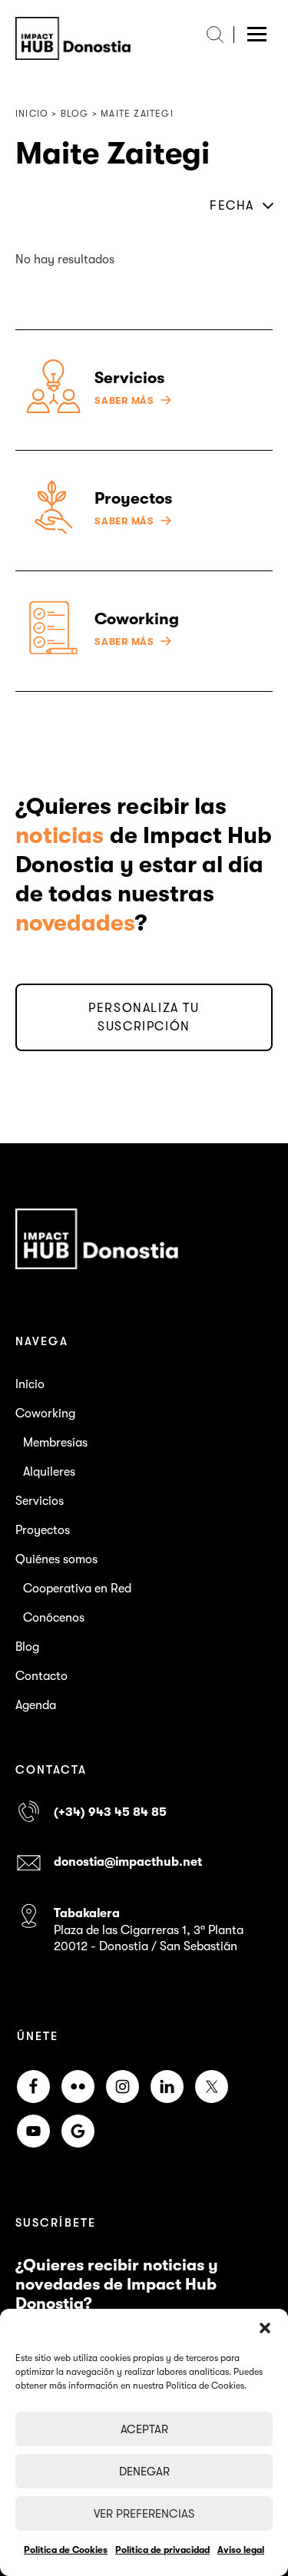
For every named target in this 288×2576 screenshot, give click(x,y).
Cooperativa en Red (77, 1589)
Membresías (55, 1443)
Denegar (144, 2472)
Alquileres (49, 1472)
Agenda (36, 1705)
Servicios (40, 1501)
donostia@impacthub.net (128, 1862)
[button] (265, 2328)
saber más (124, 401)
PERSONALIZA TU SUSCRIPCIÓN (144, 1017)
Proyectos (43, 1530)
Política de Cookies (66, 2550)
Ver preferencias (144, 2514)
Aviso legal (241, 2550)
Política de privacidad (162, 2550)
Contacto (41, 1676)
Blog (27, 1647)
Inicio (30, 1384)
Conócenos (54, 1618)
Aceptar (144, 2429)
